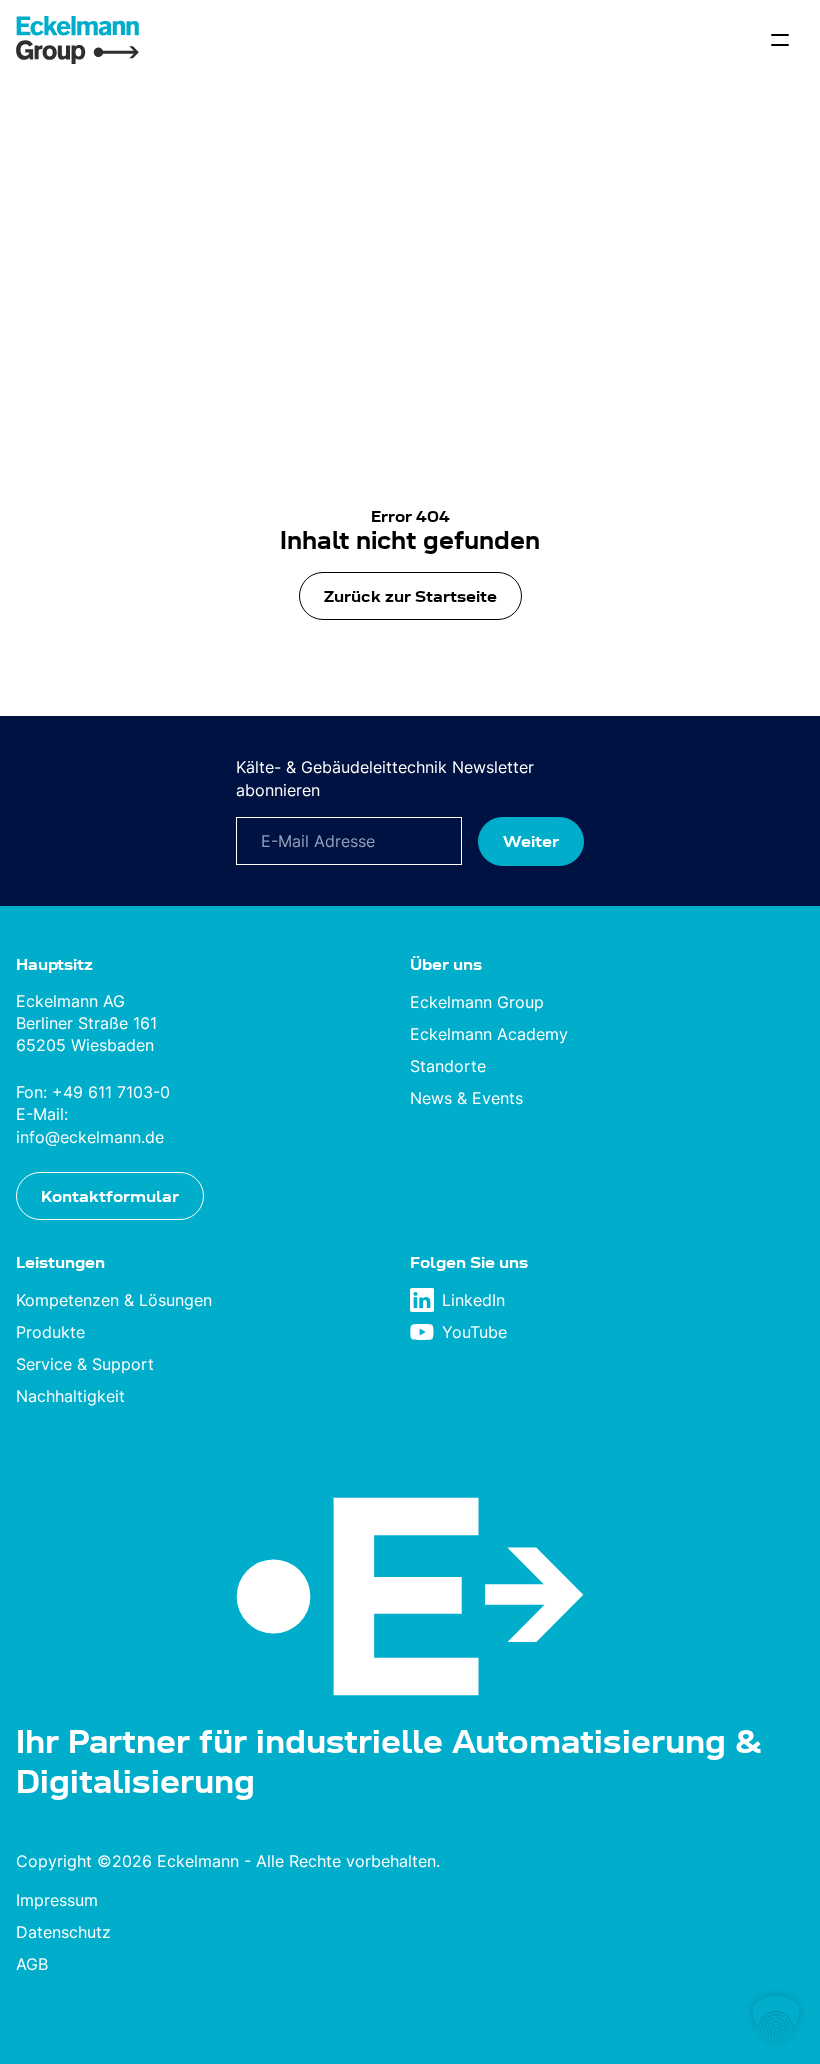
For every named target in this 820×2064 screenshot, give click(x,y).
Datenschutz (63, 1932)
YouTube (474, 1332)
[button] (776, 2020)
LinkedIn (473, 1300)
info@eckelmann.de (90, 1137)
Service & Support (85, 1364)
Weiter (531, 841)
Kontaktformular (110, 1196)
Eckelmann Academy (489, 1034)
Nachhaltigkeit (70, 1396)
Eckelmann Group (477, 1002)
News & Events (466, 1098)
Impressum (57, 1900)
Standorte (448, 1066)
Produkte (50, 1332)
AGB (32, 1964)
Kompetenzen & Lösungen (114, 1300)
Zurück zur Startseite (410, 596)
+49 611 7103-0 (111, 1092)
